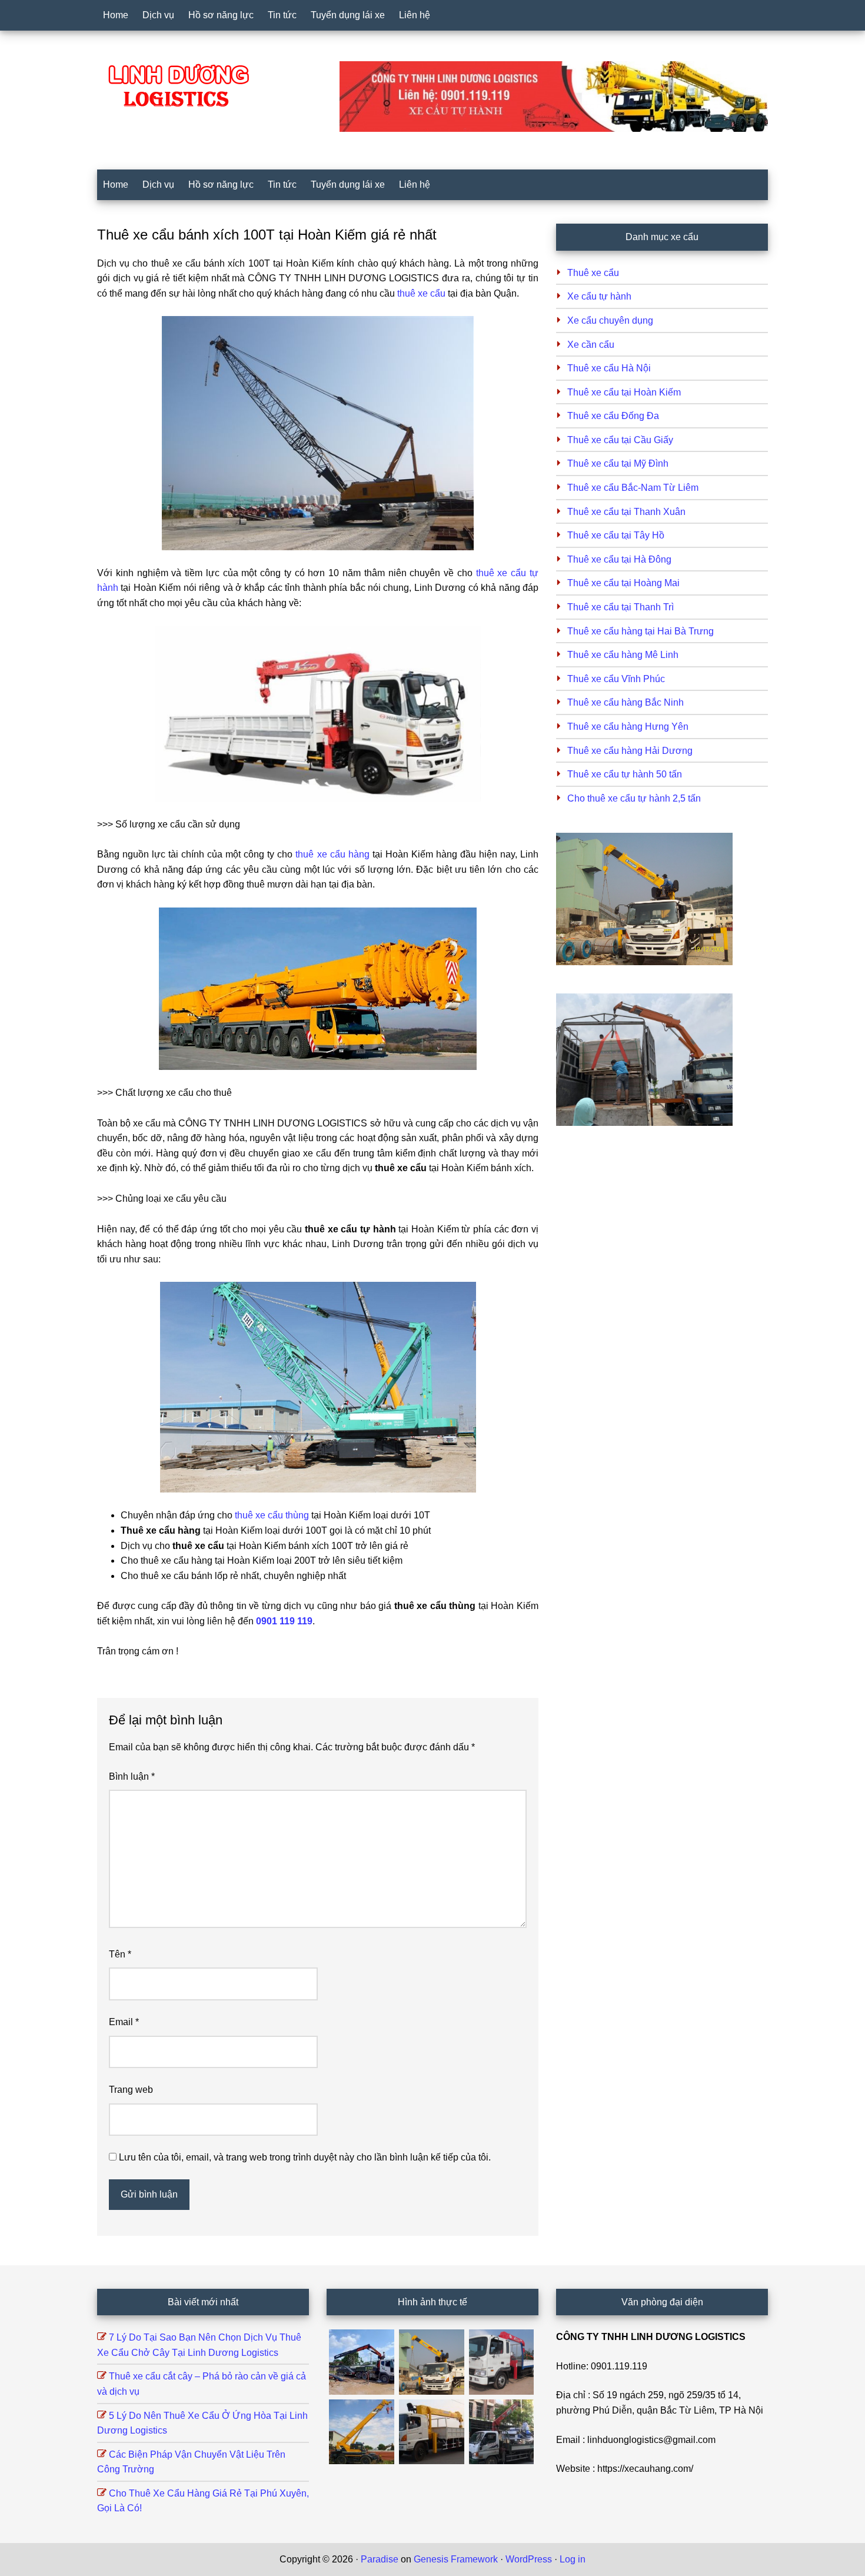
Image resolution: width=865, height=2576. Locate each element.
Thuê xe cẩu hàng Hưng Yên (628, 727)
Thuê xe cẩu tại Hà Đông (619, 559)
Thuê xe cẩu (593, 273)
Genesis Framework (456, 2559)
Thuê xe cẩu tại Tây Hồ (616, 535)
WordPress (529, 2559)
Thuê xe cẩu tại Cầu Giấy (620, 440)
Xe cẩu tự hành (599, 296)
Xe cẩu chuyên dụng (610, 320)
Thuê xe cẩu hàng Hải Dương (630, 751)
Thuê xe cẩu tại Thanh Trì (621, 607)
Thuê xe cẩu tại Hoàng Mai (623, 583)
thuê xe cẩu (421, 293)
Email (124, 2022)
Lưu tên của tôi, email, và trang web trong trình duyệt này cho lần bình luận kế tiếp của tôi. (305, 2157)
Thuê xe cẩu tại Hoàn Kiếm (624, 392)
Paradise (380, 2559)
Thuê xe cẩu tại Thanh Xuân (626, 512)
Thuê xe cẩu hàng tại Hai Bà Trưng (641, 631)
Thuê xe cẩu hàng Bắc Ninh (626, 702)
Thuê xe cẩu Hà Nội (609, 368)
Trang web (131, 2090)
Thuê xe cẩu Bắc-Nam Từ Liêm (633, 488)
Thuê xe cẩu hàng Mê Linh (623, 655)
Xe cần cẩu (591, 345)
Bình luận (132, 1776)
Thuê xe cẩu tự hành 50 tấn (625, 774)
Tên (120, 1954)
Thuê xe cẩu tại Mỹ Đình (618, 463)
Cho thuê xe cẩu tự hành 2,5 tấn (634, 798)
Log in (573, 2559)
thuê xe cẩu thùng (272, 1515)
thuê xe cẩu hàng (332, 854)
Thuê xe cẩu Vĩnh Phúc (616, 679)
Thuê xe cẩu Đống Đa (613, 416)
